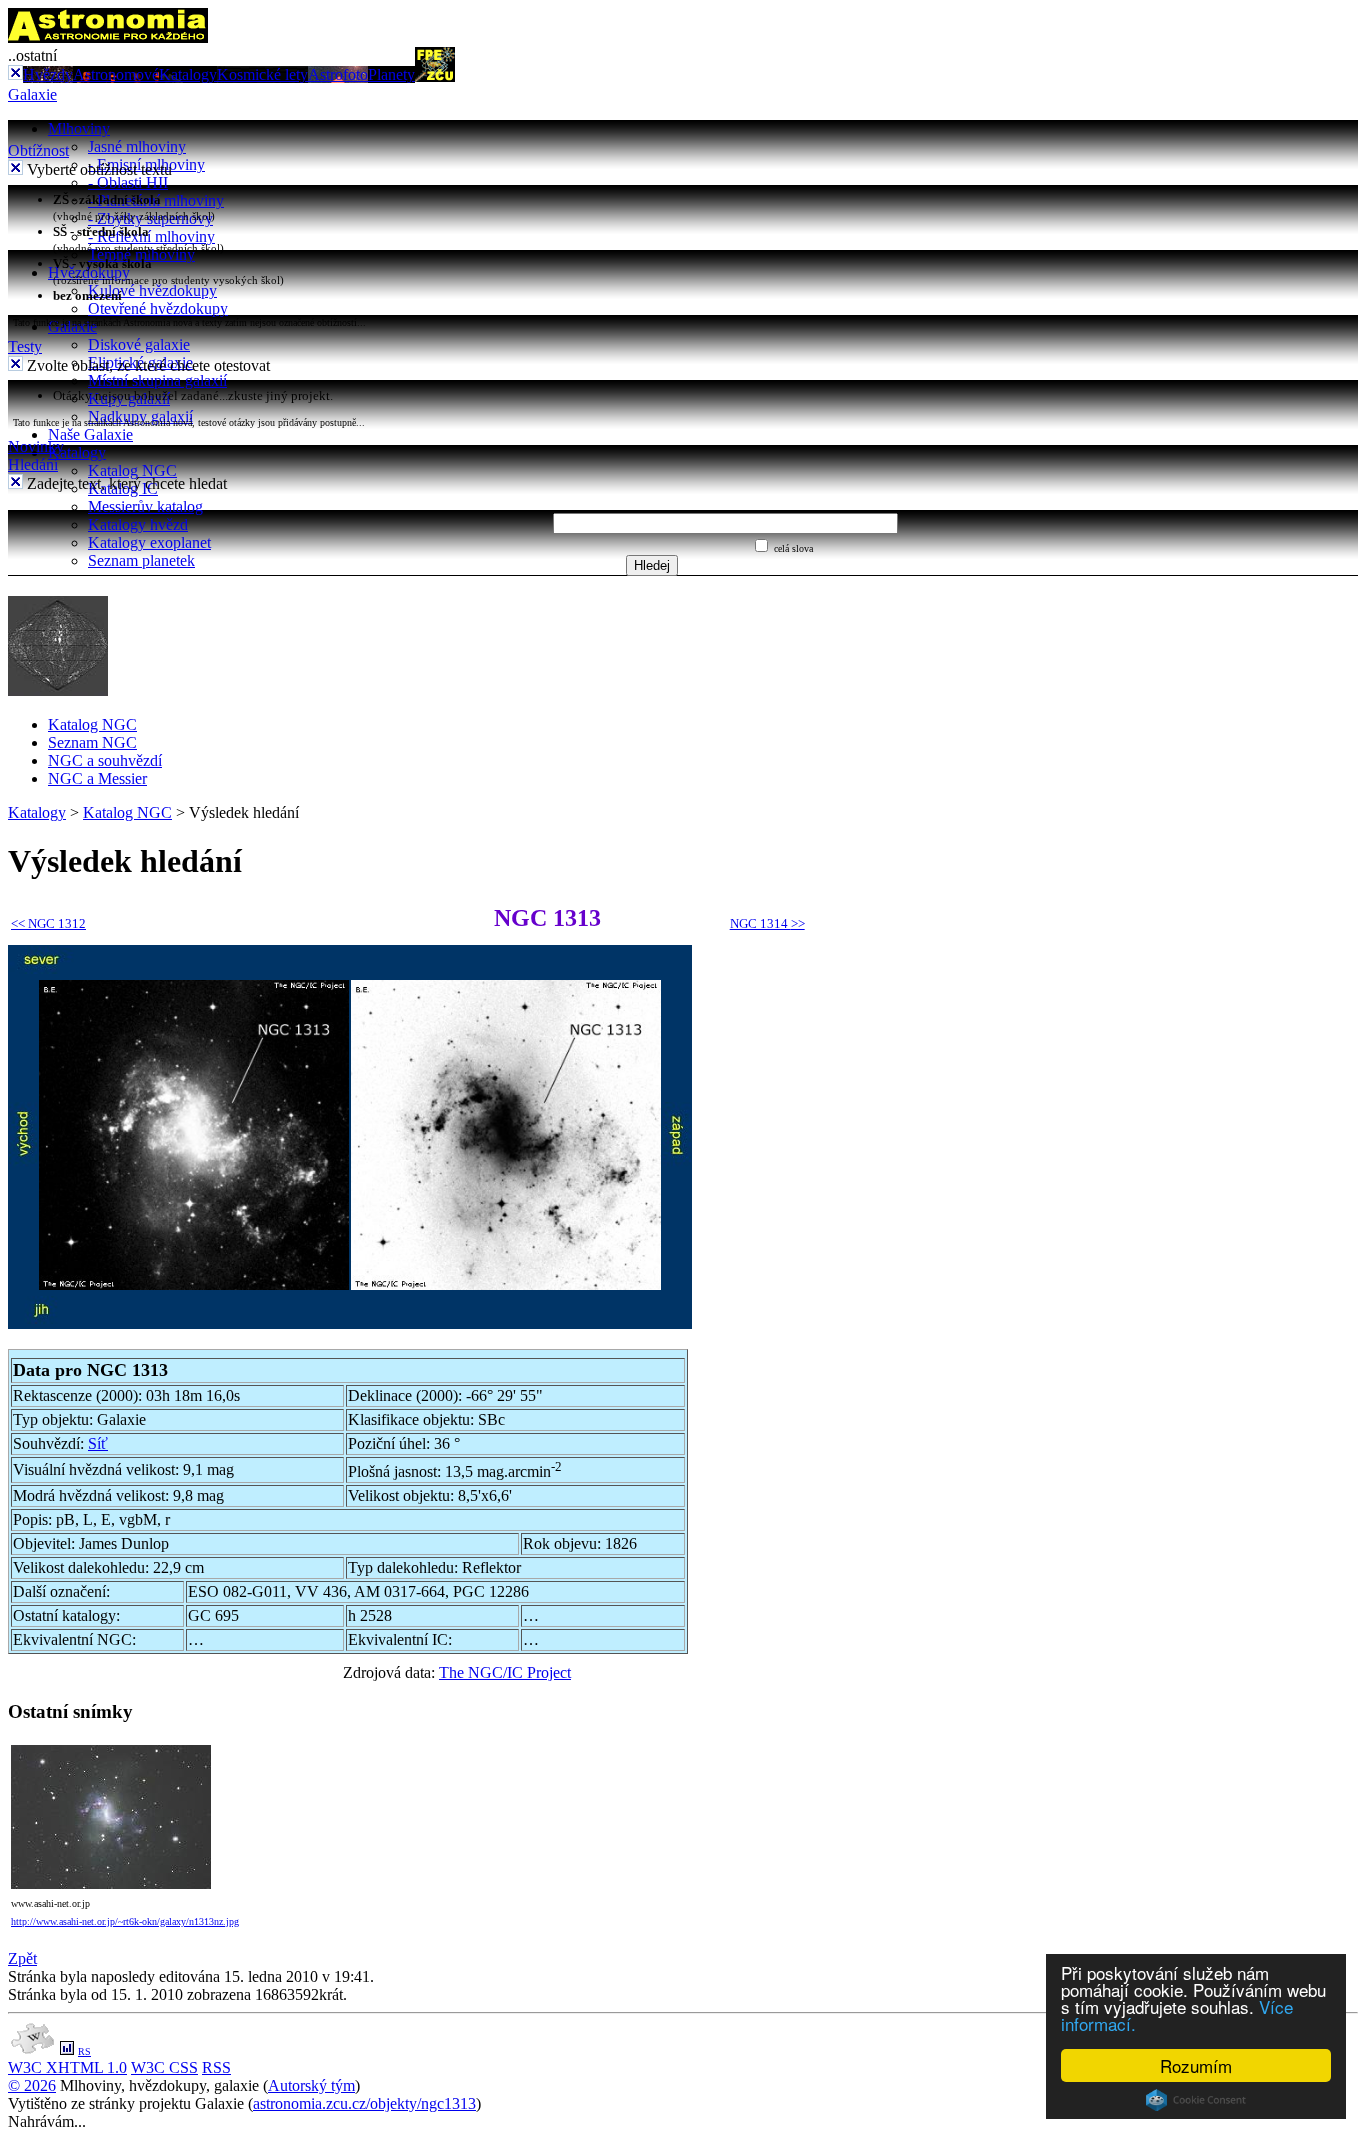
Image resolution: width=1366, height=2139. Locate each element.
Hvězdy (48, 74)
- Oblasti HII (128, 182)
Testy (25, 346)
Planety (391, 74)
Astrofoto (338, 74)
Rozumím (1196, 2065)
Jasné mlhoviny (137, 146)
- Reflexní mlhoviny (151, 236)
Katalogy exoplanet (149, 542)
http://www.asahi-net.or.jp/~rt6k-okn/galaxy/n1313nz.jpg (125, 1921)
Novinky (36, 446)
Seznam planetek (141, 560)
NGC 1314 (767, 923)
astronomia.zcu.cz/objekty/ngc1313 (364, 2103)
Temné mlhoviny (141, 254)
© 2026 (32, 2085)
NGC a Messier (97, 778)
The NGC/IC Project (505, 1672)
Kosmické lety (262, 74)
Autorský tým (311, 2085)
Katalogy (188, 74)
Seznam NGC (92, 742)
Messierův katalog (145, 506)
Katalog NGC (132, 470)
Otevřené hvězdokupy (158, 308)
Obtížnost (38, 150)
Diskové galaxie (139, 344)
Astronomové (116, 74)
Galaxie (32, 94)
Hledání (33, 464)
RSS (216, 2067)
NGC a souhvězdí (105, 760)
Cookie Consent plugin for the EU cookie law (1196, 2100)
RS (84, 2051)
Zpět (22, 1958)
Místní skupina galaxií (157, 380)
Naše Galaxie (90, 434)
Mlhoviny (79, 128)
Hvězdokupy (89, 272)
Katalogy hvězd (138, 524)
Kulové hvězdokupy (152, 290)
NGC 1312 (48, 923)
